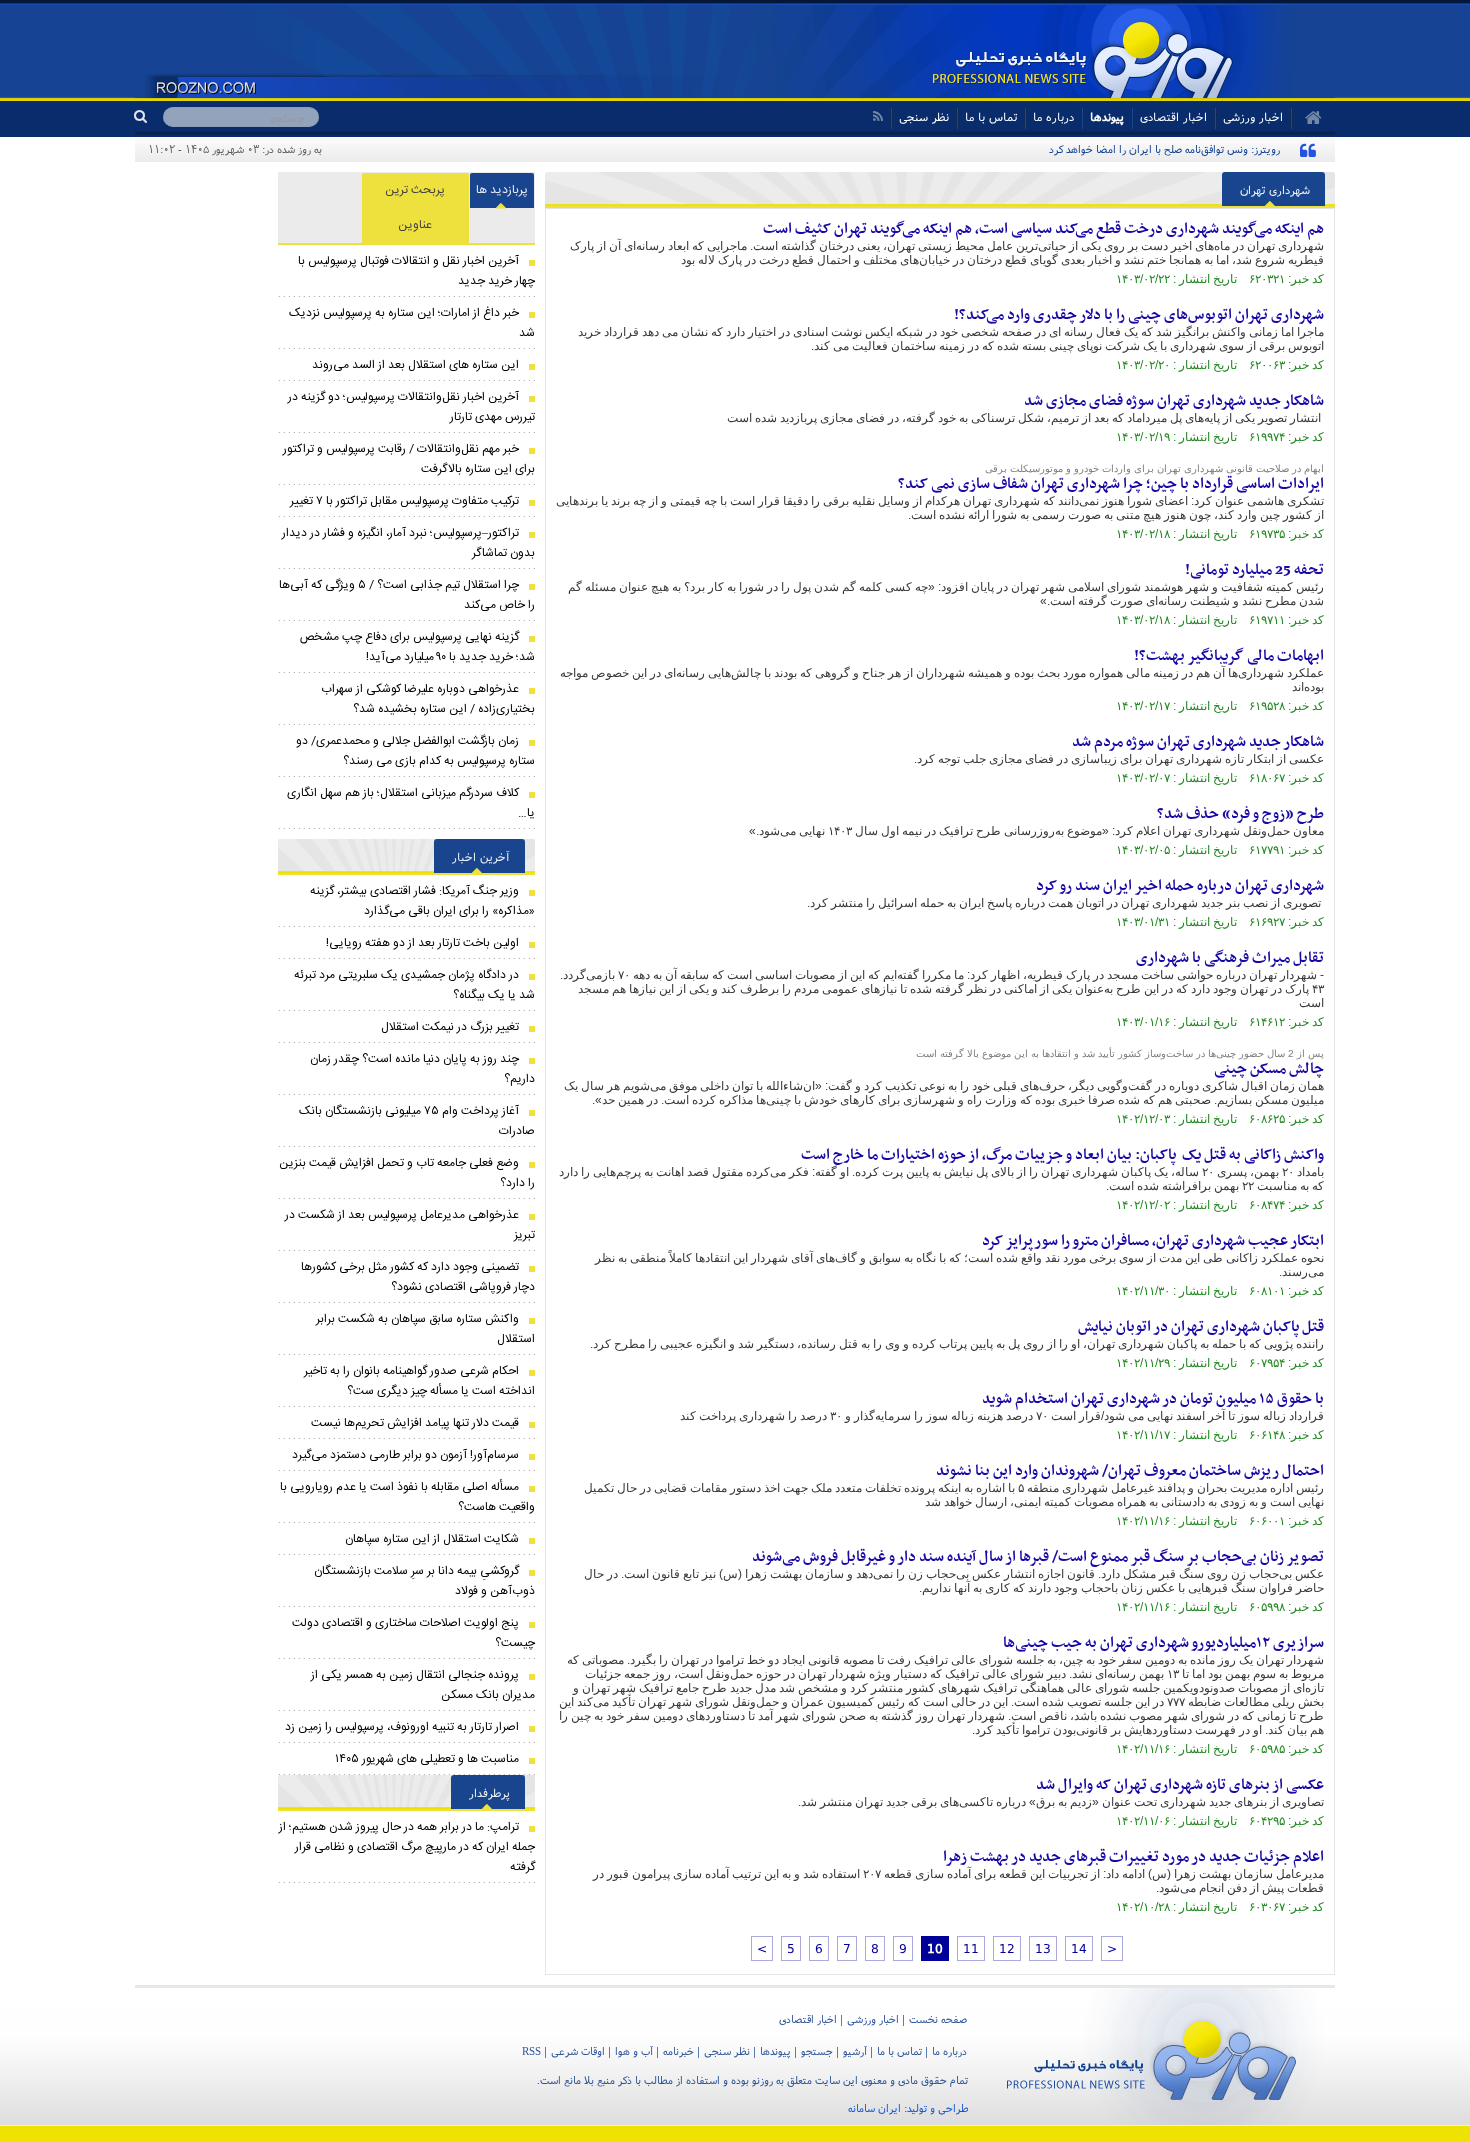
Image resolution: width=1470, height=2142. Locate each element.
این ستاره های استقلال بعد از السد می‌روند (415, 365)
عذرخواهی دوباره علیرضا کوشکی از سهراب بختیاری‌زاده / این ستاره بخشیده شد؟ (428, 699)
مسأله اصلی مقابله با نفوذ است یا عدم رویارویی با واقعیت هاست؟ (407, 1497)
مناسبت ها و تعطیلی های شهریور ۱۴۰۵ (427, 1759)
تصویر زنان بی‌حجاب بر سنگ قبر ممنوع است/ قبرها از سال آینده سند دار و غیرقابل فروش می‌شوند (1038, 1557)
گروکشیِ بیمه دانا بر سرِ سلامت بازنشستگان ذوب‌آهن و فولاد (424, 1581)
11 (971, 1948)
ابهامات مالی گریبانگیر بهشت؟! (1229, 656)
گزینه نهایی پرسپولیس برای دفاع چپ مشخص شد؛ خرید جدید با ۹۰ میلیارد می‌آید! (417, 647)
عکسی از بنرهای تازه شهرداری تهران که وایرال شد (1180, 1785)
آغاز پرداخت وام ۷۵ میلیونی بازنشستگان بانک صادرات (417, 1121)
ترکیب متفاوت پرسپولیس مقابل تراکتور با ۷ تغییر (404, 501)
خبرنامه (678, 2051)
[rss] (877, 116)
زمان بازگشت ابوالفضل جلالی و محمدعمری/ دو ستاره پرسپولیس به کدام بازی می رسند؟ (415, 751)
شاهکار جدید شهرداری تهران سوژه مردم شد (1198, 742)
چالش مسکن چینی (1269, 1069)
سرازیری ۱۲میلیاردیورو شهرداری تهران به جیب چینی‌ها (1163, 1643)
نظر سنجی (924, 116)
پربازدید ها (502, 190)
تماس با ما (991, 116)
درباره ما (1053, 116)
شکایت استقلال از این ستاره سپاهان (432, 1539)
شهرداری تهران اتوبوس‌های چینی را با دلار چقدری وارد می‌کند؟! (1139, 315)
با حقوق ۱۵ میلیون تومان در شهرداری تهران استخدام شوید (1153, 1399)
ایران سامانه (874, 2108)
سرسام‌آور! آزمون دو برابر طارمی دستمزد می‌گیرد (405, 1455)
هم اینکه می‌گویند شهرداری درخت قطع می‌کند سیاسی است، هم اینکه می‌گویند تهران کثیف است (1043, 229)
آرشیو (855, 2051)
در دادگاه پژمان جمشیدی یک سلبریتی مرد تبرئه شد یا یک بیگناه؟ (414, 985)
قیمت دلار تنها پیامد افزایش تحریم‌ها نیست (415, 1423)
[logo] (1151, 2056)
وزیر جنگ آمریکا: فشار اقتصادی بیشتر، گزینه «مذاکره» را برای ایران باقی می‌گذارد (422, 901)
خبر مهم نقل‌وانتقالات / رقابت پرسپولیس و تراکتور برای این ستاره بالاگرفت (409, 459)
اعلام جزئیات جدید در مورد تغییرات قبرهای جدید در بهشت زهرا (1133, 1857)
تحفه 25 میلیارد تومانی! (1254, 570)
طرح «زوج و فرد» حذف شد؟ (1240, 814)
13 (1043, 1948)
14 (1079, 1948)
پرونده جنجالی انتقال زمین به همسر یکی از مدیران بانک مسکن (423, 1685)
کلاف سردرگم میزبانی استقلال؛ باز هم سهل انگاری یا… (411, 803)
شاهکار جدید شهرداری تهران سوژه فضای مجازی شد (1174, 401)
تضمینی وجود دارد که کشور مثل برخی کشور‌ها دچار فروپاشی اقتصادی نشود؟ (418, 1277)
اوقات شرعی (578, 2051)
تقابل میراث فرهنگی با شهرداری (1230, 958)
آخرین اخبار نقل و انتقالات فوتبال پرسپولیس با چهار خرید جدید (416, 271)
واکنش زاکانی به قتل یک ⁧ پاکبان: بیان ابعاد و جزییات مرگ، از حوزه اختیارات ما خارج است (1062, 1155)
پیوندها (1107, 116)
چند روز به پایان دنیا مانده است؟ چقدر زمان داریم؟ (422, 1069)
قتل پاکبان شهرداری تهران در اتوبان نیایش (1201, 1327)
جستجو (817, 2051)
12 (1007, 1948)
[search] (148, 117)
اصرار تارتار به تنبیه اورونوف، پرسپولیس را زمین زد (402, 1727)
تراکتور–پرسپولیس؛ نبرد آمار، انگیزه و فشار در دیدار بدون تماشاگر (408, 543)
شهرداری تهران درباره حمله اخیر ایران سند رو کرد (1180, 886)
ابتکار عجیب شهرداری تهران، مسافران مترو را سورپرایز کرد (1153, 1241)
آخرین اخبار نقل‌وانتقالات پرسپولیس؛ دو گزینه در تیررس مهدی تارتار (411, 407)
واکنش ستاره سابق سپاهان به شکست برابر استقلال (425, 1329)
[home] (1306, 118)
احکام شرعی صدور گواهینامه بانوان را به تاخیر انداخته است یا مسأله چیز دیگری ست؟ (419, 1381)
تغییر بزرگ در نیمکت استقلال (450, 1027)
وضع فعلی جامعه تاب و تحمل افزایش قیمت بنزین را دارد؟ (407, 1173)
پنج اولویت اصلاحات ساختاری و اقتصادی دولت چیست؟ (413, 1633)
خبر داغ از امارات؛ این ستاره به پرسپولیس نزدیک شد (412, 323)
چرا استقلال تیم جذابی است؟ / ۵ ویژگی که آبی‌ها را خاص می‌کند (407, 595)
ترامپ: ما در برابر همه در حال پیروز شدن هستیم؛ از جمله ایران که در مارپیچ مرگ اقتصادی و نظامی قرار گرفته (407, 1847)
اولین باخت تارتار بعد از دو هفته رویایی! (422, 943)
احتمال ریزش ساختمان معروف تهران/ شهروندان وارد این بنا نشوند (1130, 1471)
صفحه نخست (938, 2019)
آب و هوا (634, 2051)
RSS (531, 2051)
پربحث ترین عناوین (415, 207)
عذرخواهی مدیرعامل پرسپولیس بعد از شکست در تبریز (410, 1225)
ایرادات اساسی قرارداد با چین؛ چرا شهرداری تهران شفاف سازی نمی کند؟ (1111, 484)
